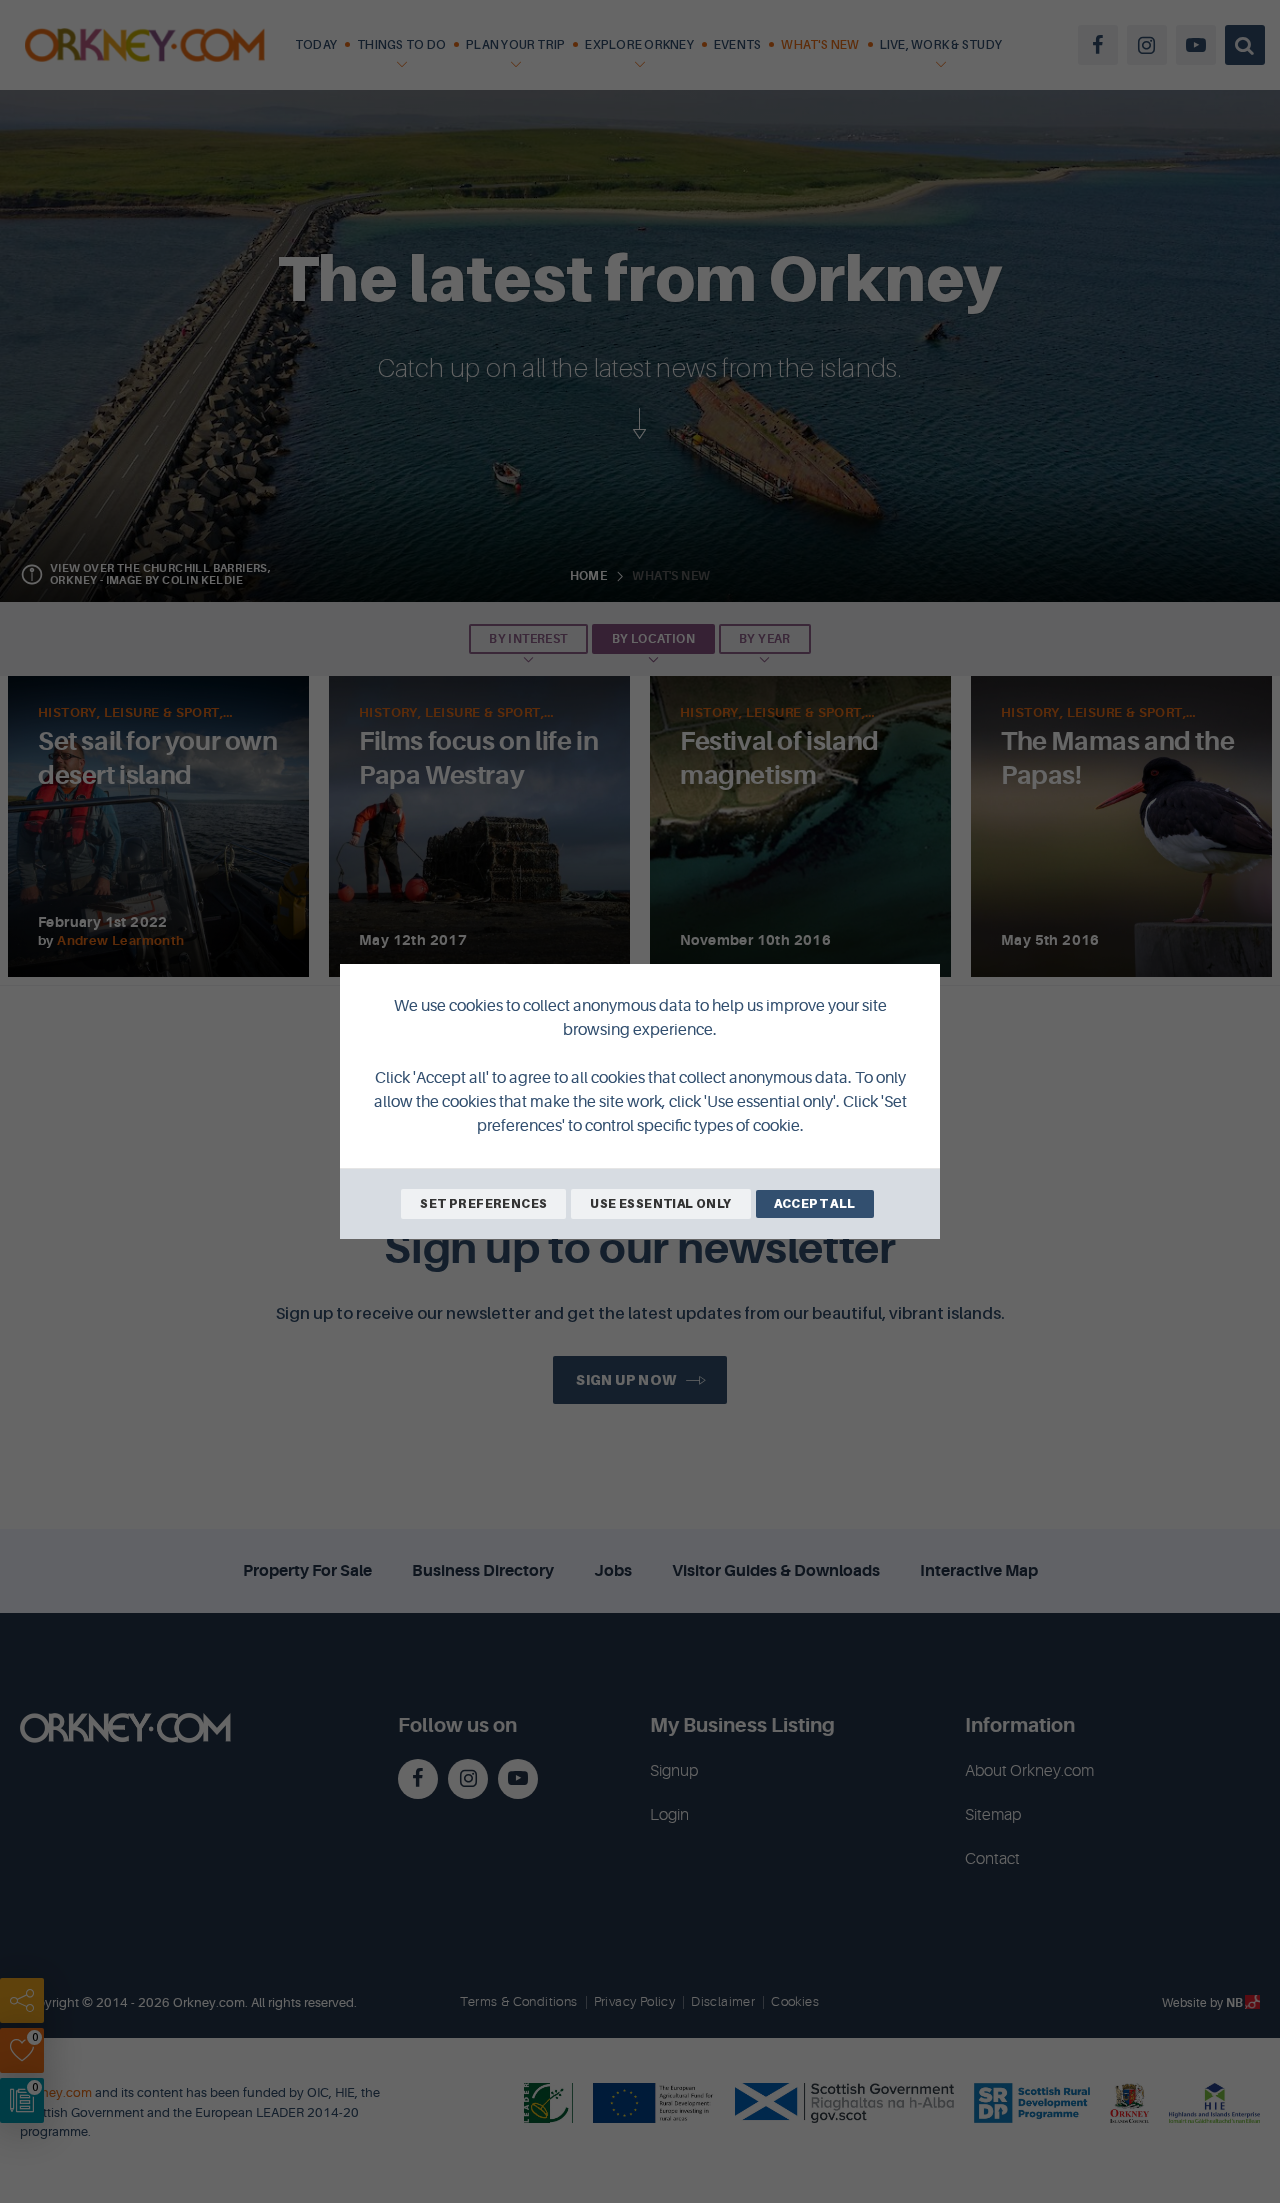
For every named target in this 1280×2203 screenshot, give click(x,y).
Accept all (815, 1203)
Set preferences (483, 1203)
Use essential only (660, 1203)
